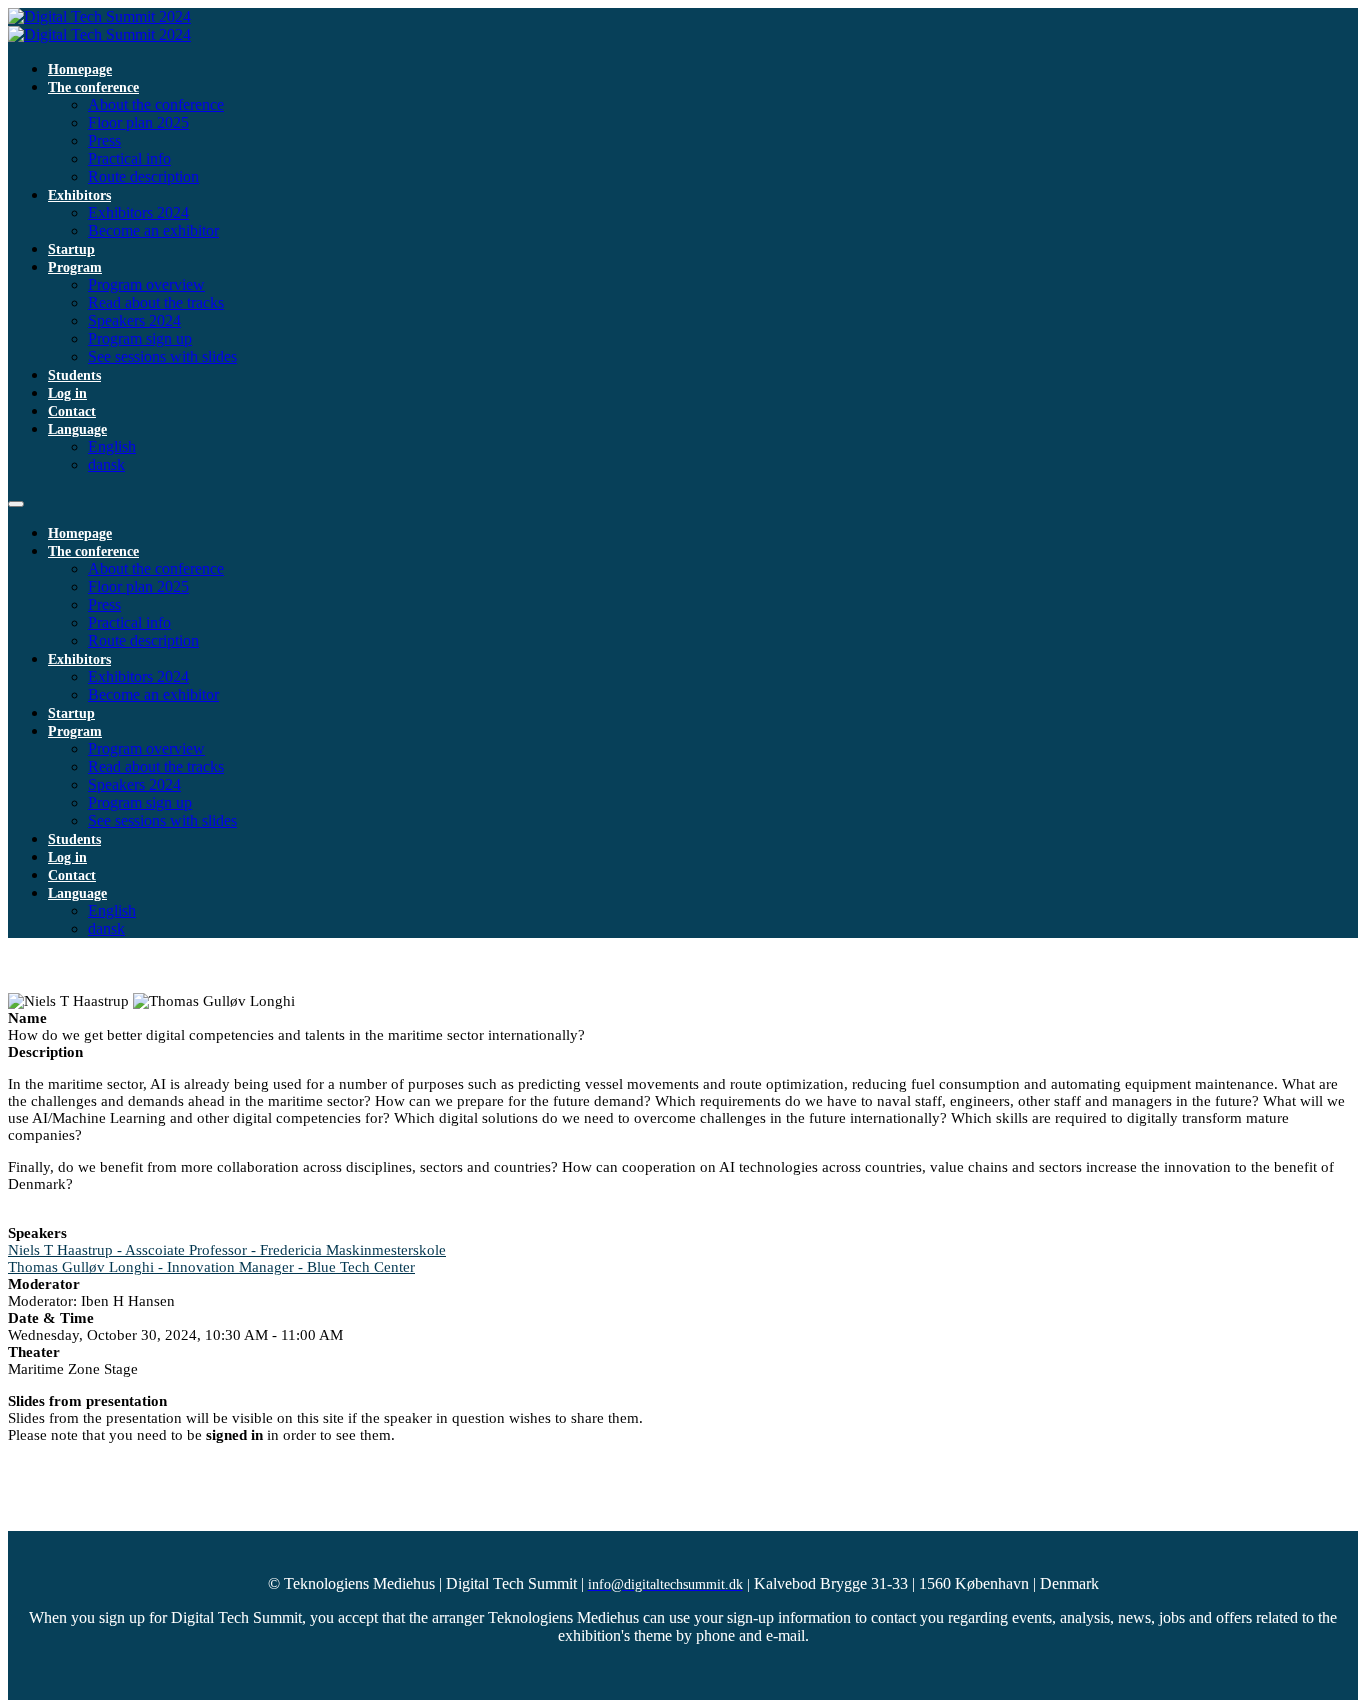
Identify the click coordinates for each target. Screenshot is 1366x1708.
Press (104, 140)
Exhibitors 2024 (138, 212)
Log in (67, 393)
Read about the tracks (156, 302)
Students (74, 375)
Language (77, 429)
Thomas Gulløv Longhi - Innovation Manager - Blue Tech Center (211, 1267)
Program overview (146, 284)
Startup (71, 249)
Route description (143, 176)
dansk (106, 464)
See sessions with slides (162, 356)
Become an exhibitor (153, 230)
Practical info (129, 158)
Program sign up (140, 338)
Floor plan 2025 (138, 122)
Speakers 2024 (134, 320)
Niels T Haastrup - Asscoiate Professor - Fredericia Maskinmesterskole (227, 1250)
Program (75, 267)
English (112, 446)
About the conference (156, 104)
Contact (72, 411)
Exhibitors (79, 195)
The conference (93, 87)
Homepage (80, 69)
